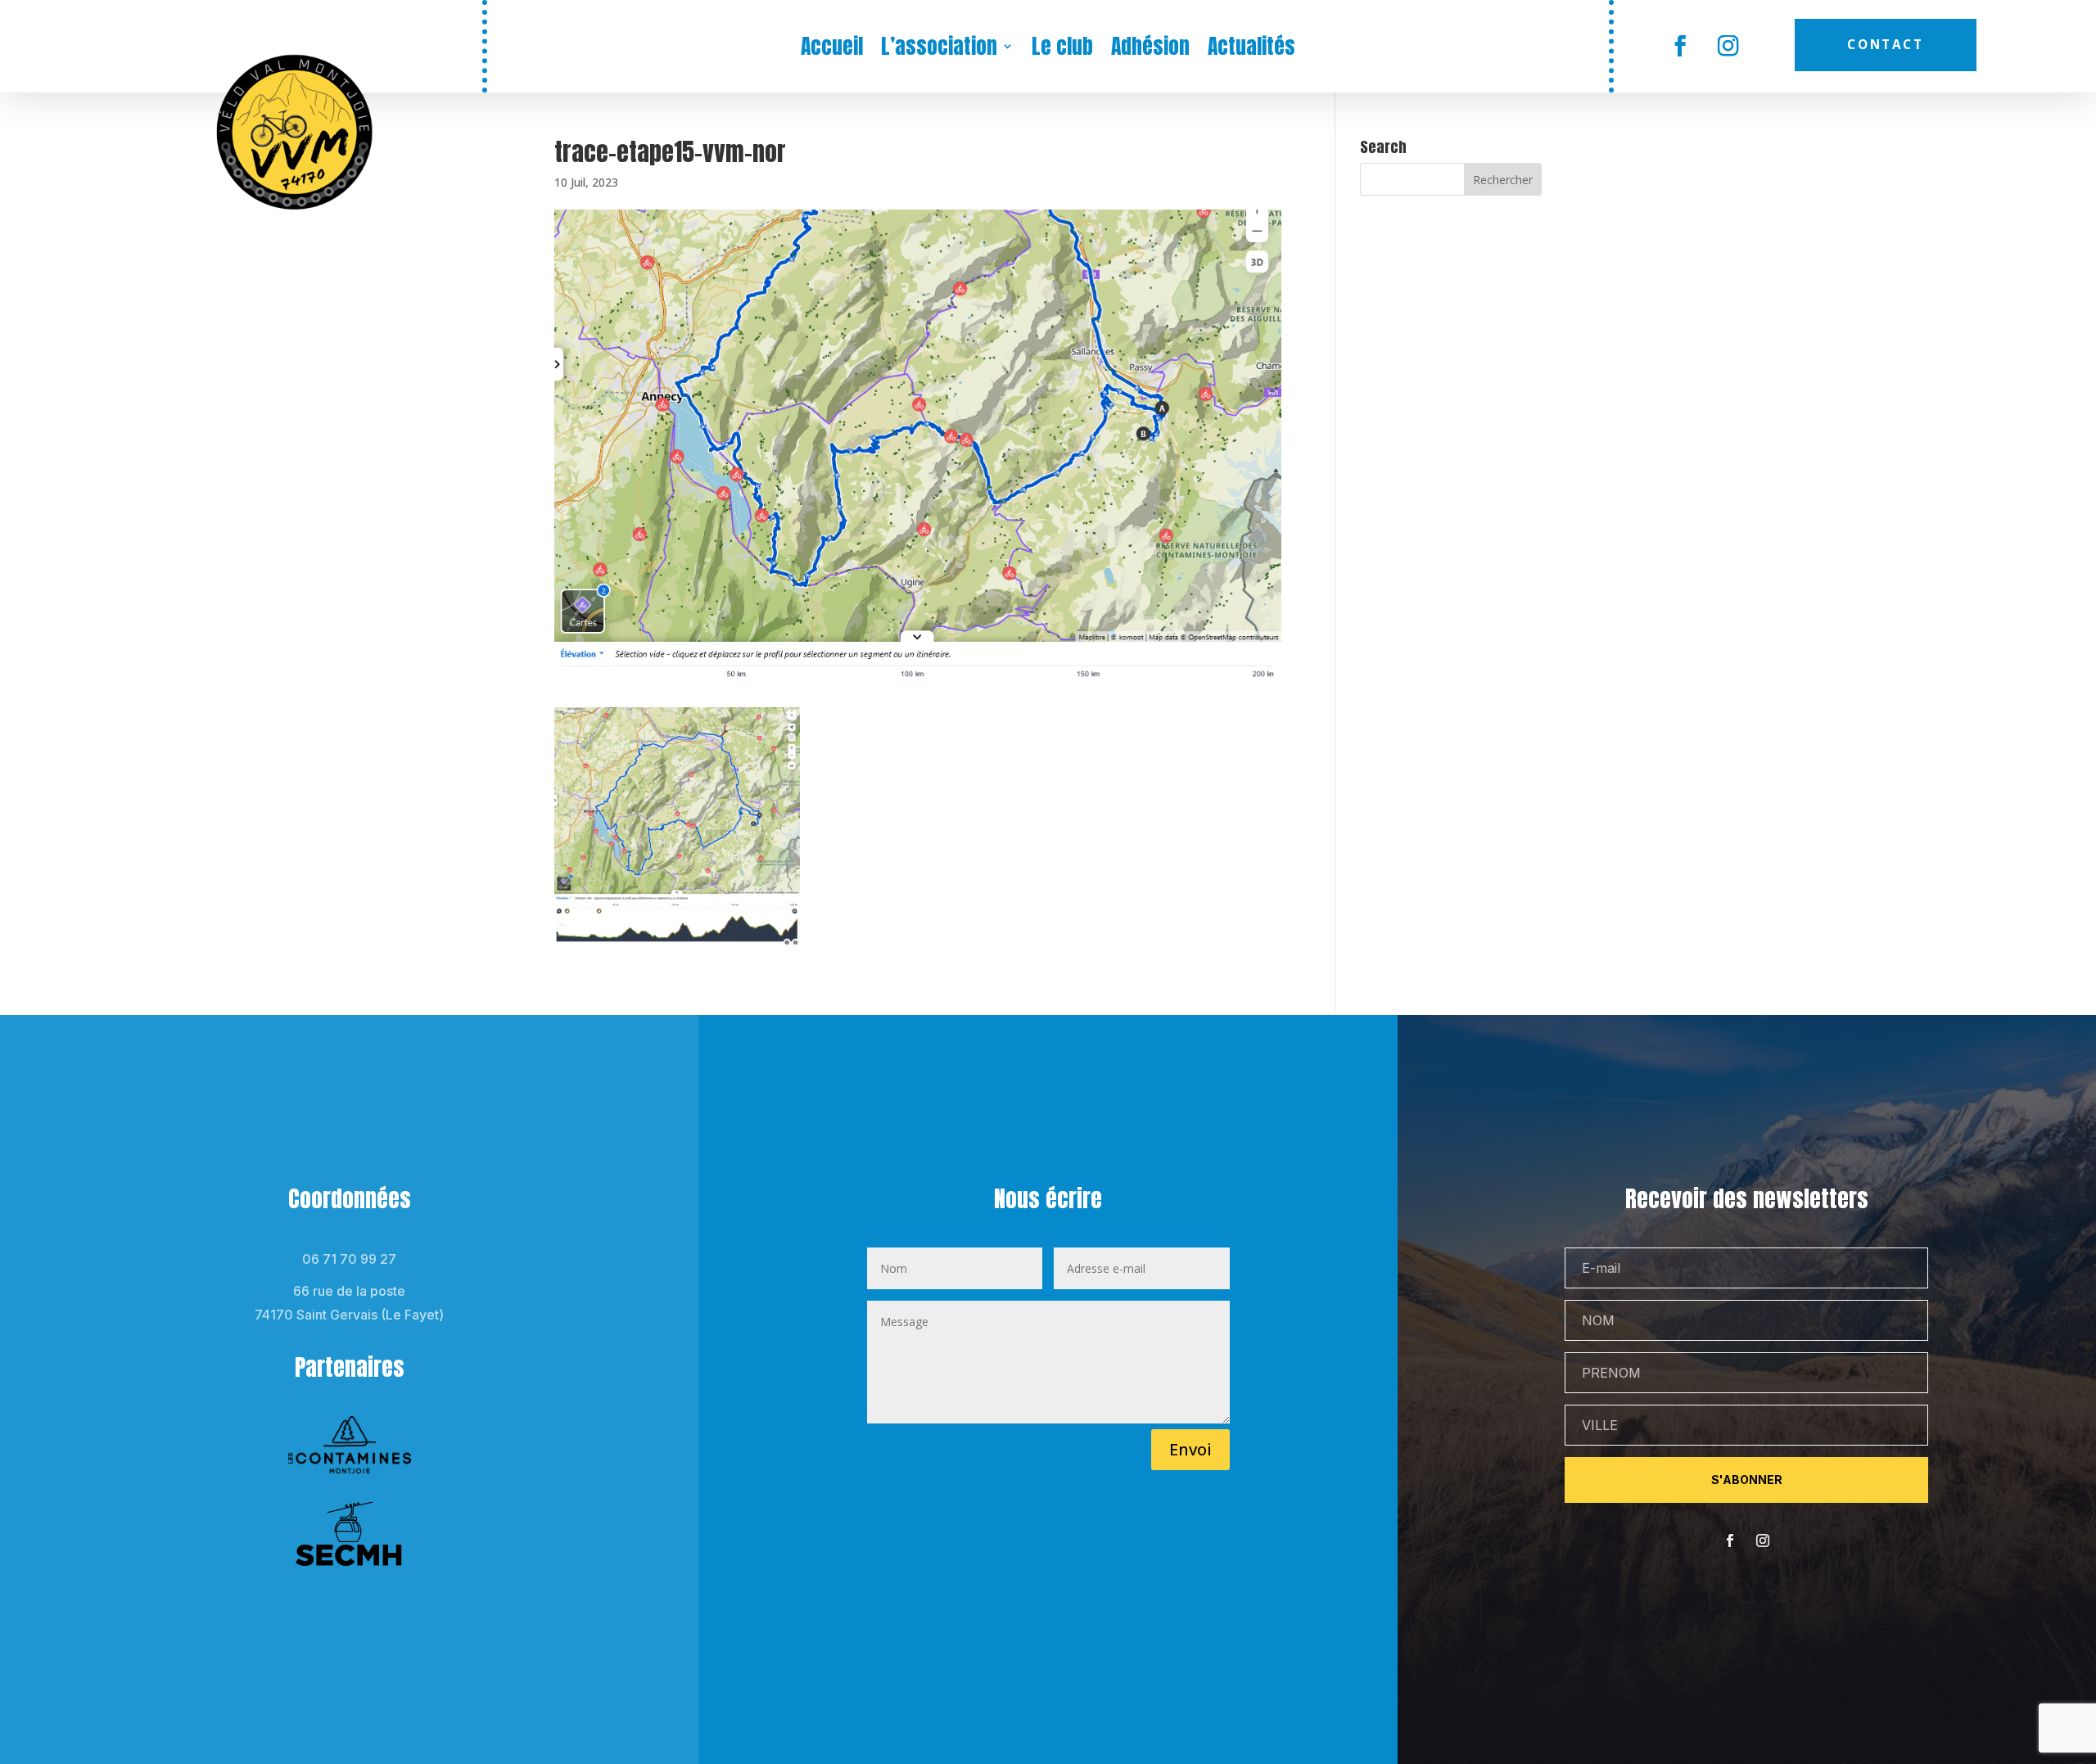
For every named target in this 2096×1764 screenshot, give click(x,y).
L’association (939, 49)
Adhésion (1150, 49)
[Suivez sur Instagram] (1729, 46)
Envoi (1190, 1449)
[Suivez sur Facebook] (1680, 46)
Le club (1062, 49)
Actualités (1251, 49)
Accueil (832, 49)
